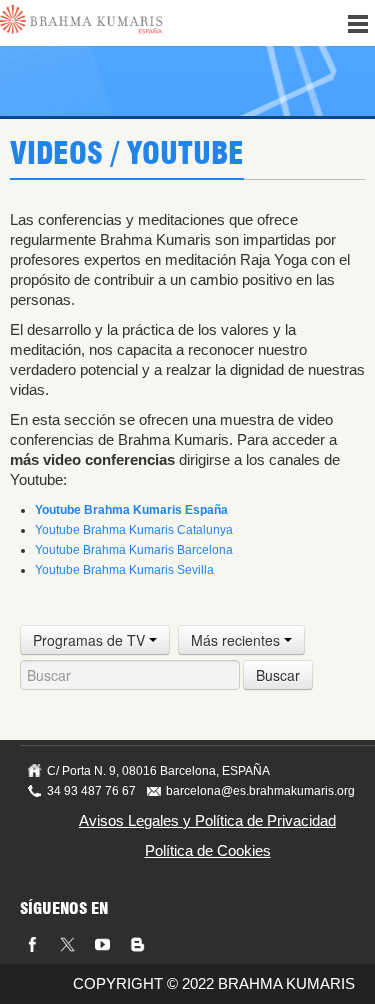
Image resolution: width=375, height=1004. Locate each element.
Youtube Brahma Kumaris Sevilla (124, 570)
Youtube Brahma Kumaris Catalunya (134, 530)
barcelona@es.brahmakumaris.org (260, 791)
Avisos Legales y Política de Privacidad (207, 820)
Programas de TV (91, 640)
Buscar (278, 675)
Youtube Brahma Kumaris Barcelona (134, 550)
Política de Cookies (208, 850)
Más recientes (237, 640)
